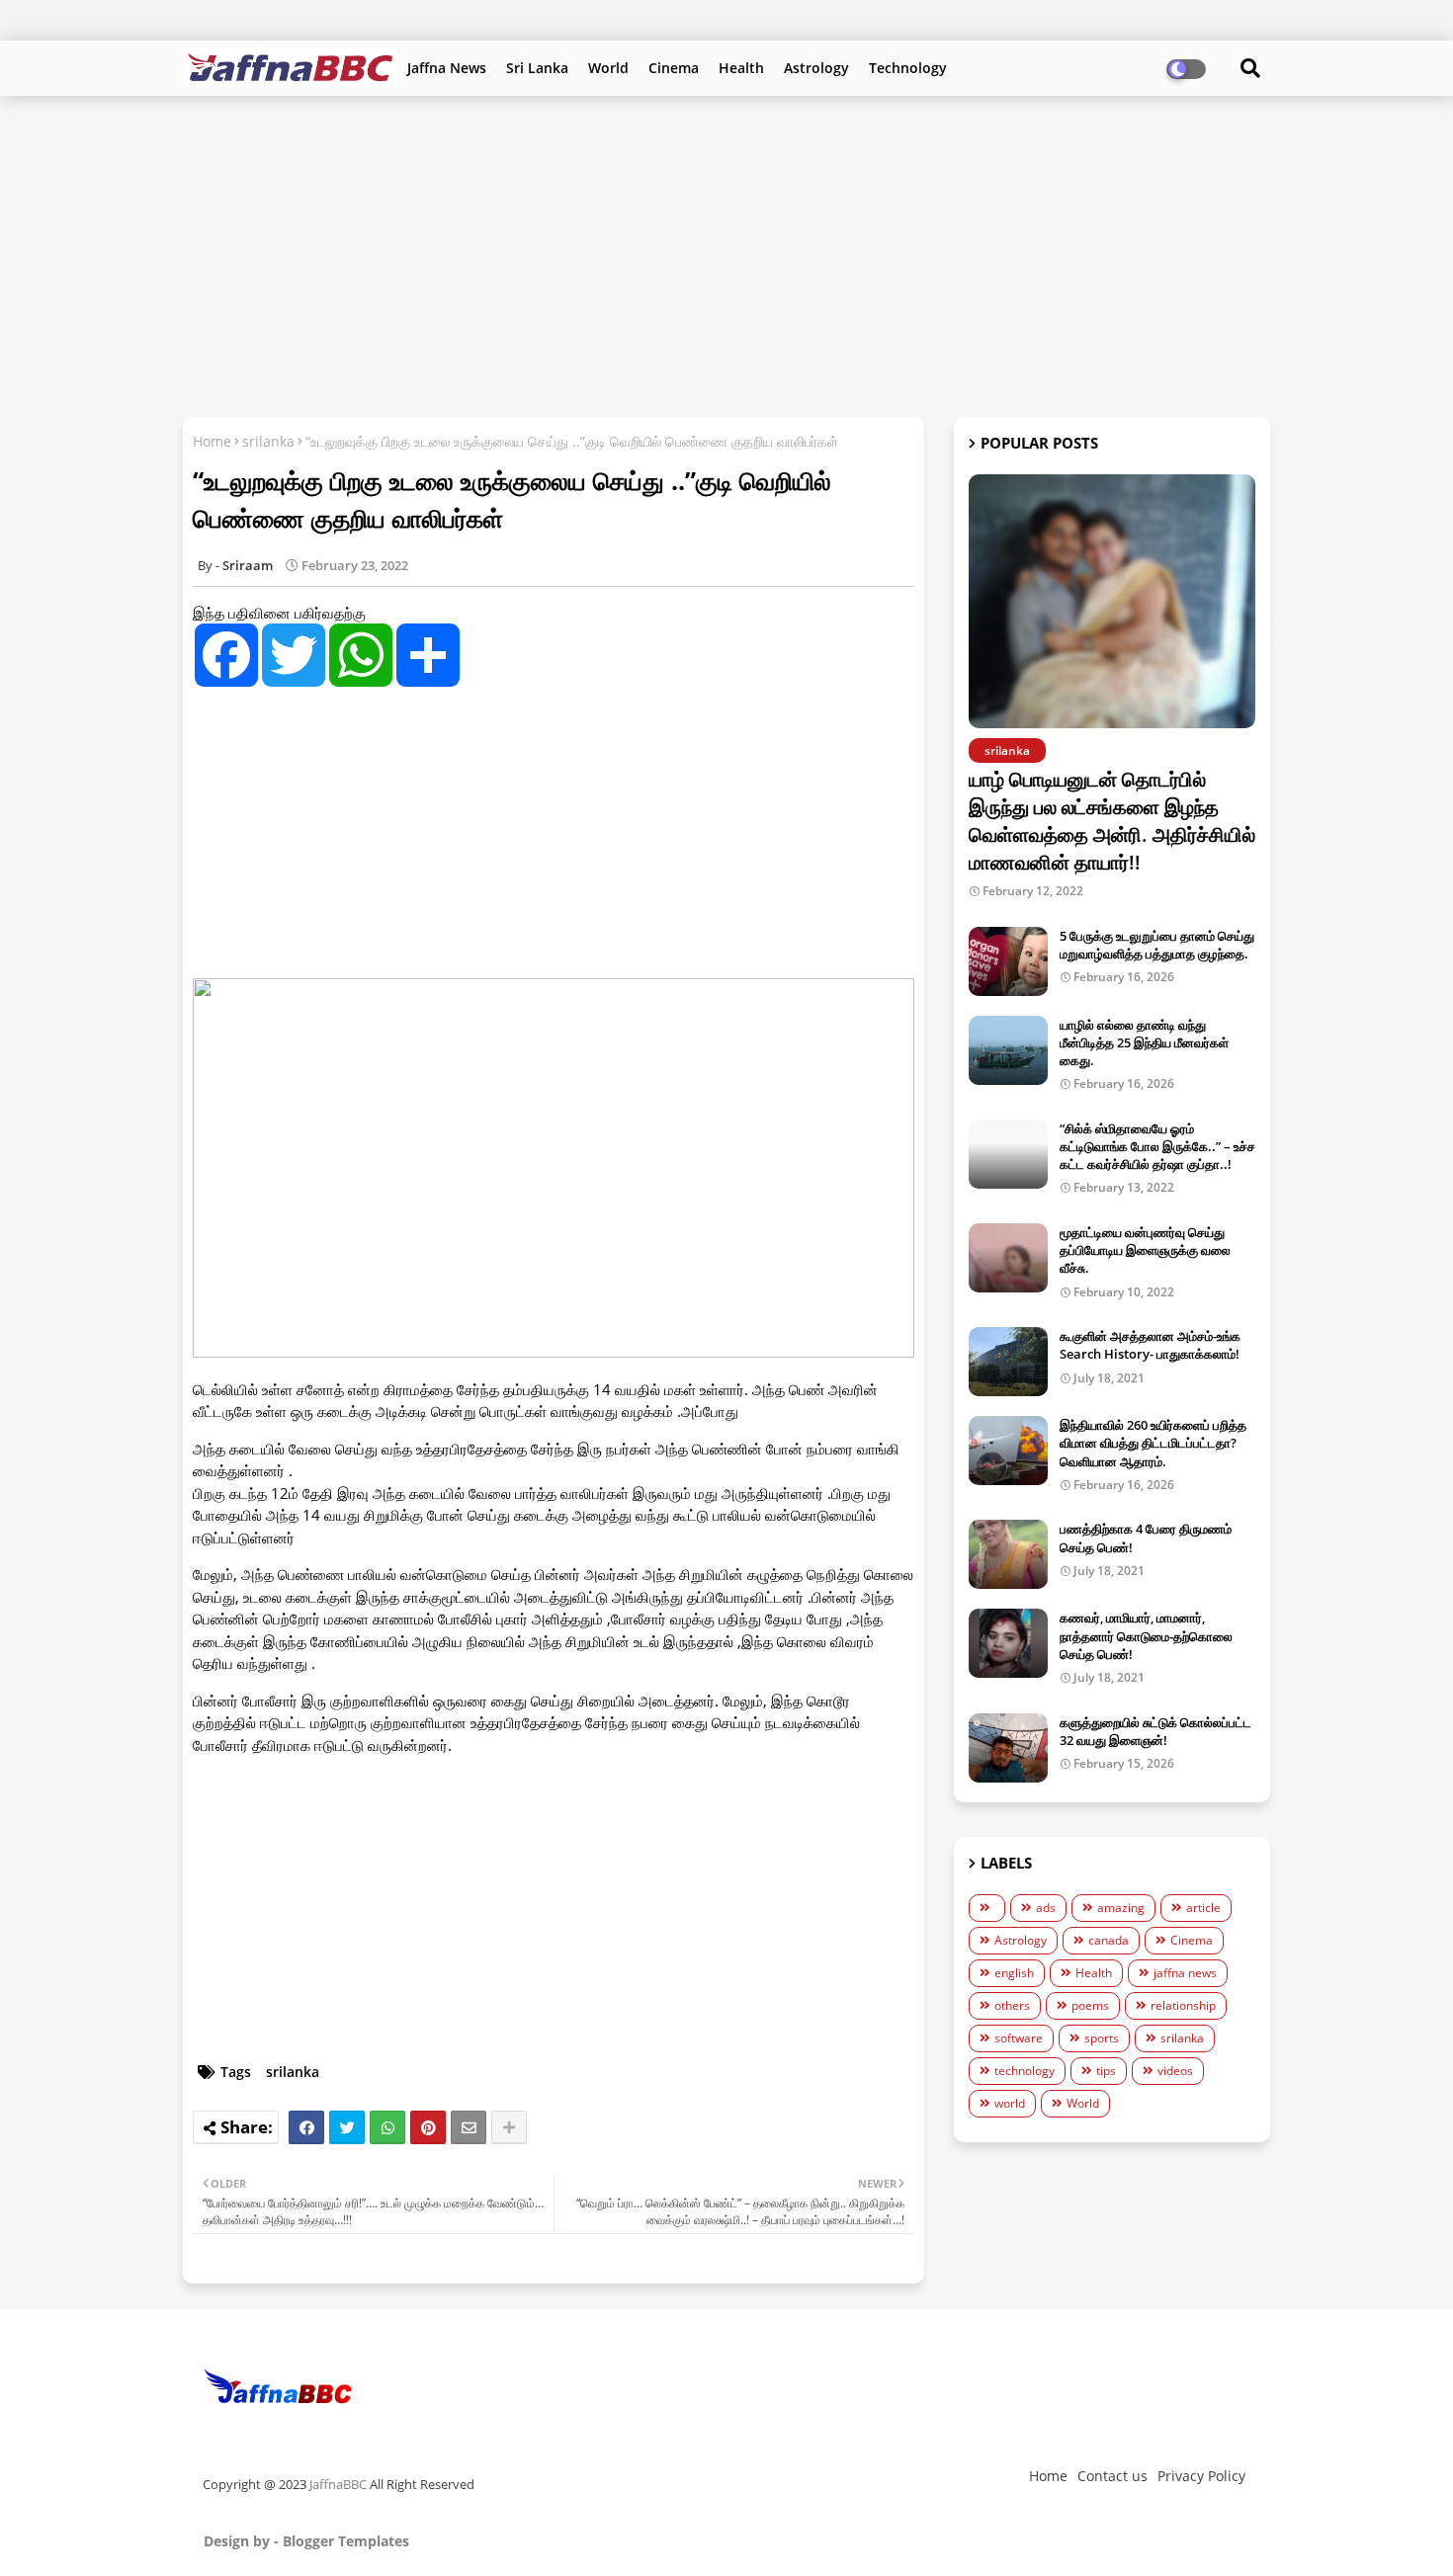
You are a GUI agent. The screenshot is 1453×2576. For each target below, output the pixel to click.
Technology (908, 68)
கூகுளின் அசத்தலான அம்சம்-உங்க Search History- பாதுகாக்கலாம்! (1150, 1345)
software (1019, 2038)
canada (1109, 1940)
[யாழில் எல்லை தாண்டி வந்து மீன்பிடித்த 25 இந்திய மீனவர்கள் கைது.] (1008, 1050)
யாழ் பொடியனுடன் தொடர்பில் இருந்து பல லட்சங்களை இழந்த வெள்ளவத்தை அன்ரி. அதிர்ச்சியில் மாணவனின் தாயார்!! (1112, 821)
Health (741, 68)
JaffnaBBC (338, 2484)
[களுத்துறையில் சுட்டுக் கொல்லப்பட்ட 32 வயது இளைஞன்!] (1008, 1748)
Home (212, 441)
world (1010, 2103)
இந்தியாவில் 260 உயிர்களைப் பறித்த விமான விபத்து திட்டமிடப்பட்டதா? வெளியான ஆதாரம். (1153, 1443)
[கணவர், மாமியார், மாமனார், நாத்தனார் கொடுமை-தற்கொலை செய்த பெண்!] (1008, 1643)
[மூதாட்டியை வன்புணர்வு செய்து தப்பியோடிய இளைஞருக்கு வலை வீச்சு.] (1008, 1258)
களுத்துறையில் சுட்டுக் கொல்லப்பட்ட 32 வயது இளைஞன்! (1155, 1731)
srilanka (268, 441)
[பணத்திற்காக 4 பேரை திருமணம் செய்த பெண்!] (1008, 1554)
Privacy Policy (1201, 2476)
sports (1102, 2038)
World (608, 68)
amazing (1121, 1908)
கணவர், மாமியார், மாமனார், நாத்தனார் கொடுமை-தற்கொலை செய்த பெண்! (1146, 1635)
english (1014, 1973)
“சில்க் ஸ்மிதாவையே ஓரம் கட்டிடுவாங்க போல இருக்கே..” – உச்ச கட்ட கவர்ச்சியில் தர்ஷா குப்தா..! (1157, 1146)
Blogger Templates (346, 2541)
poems (1090, 2005)
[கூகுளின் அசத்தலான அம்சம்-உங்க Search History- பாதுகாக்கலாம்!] (1008, 1362)
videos (1175, 2071)
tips (1106, 2071)
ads (1046, 1908)
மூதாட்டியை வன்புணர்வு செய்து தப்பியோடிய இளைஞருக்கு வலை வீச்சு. (1145, 1250)
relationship (1183, 2005)
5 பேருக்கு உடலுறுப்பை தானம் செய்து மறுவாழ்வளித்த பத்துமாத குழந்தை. (1157, 945)
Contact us (1112, 2476)
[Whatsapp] (387, 2127)
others (1012, 2005)
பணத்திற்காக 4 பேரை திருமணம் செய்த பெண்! (1146, 1537)
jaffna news (1185, 1973)
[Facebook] (306, 2127)
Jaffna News (447, 68)
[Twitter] (347, 2127)
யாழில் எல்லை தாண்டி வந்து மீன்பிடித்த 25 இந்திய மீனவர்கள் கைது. (1144, 1042)
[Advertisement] (726, 254)
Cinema (674, 68)
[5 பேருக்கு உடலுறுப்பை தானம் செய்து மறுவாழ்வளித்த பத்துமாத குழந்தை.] (1008, 961)
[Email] (469, 2127)
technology (1025, 2071)
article (1203, 1908)
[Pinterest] (428, 2127)
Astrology (816, 68)
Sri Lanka (537, 68)
